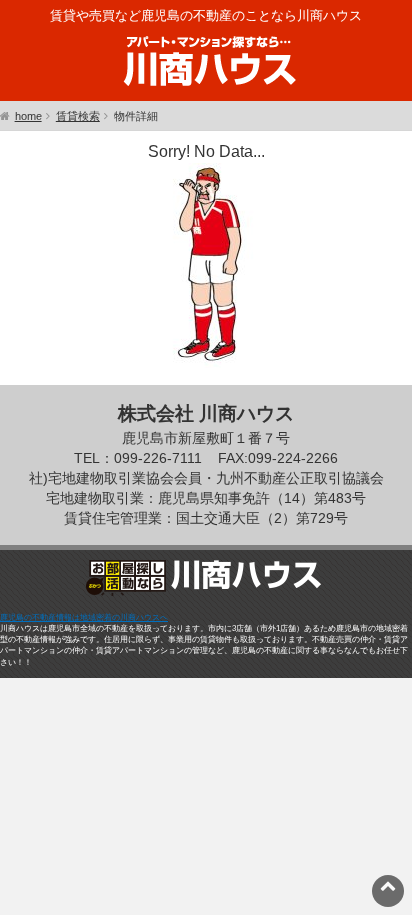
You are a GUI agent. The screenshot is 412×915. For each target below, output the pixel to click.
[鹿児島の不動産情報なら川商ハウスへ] (206, 89)
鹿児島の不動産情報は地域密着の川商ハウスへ (84, 617)
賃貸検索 (78, 116)
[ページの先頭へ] (388, 885)
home (28, 116)
